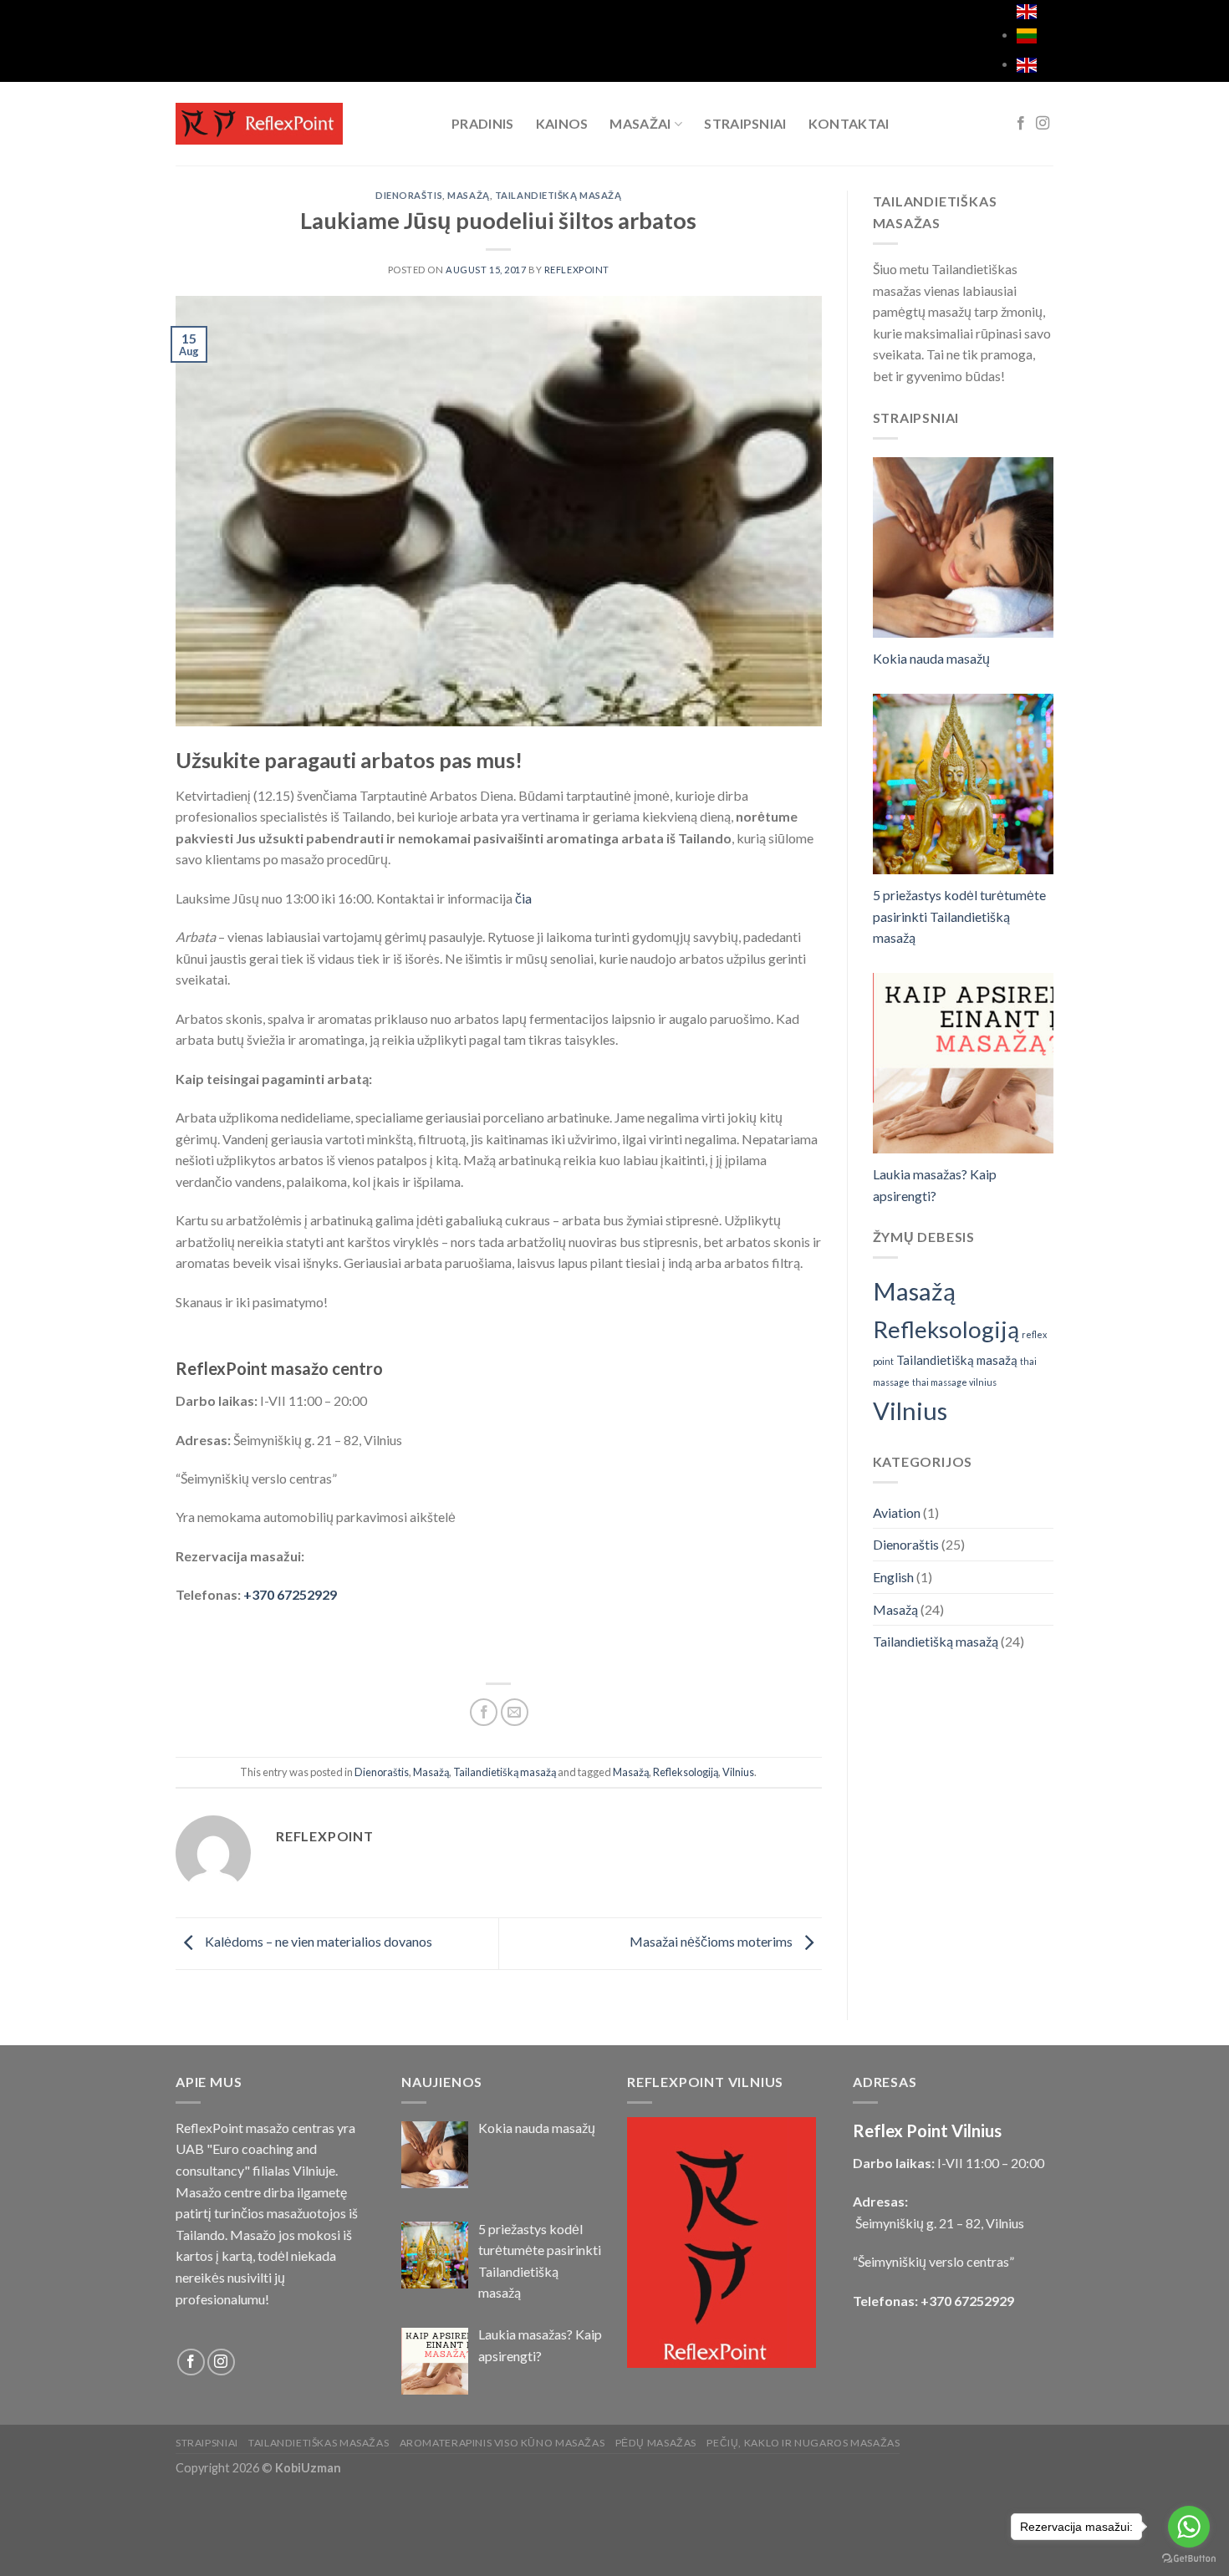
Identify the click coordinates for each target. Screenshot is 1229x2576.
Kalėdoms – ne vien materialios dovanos (317, 1941)
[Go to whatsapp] (1189, 2527)
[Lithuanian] (1027, 12)
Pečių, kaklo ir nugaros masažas (803, 2443)
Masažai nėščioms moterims (712, 1941)
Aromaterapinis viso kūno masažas (502, 2443)
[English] (1027, 63)
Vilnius (738, 1772)
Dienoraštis (409, 195)
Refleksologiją (686, 1772)
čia (523, 898)
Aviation (897, 1512)
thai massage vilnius (954, 1382)
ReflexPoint (577, 270)
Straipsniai (745, 123)
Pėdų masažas (656, 2443)
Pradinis (483, 123)
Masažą (468, 195)
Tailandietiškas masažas (319, 2443)
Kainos (562, 123)
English (893, 1577)
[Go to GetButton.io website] (1189, 2559)
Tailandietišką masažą (558, 195)
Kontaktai (849, 123)
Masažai (640, 123)
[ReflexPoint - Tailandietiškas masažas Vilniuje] (301, 124)
